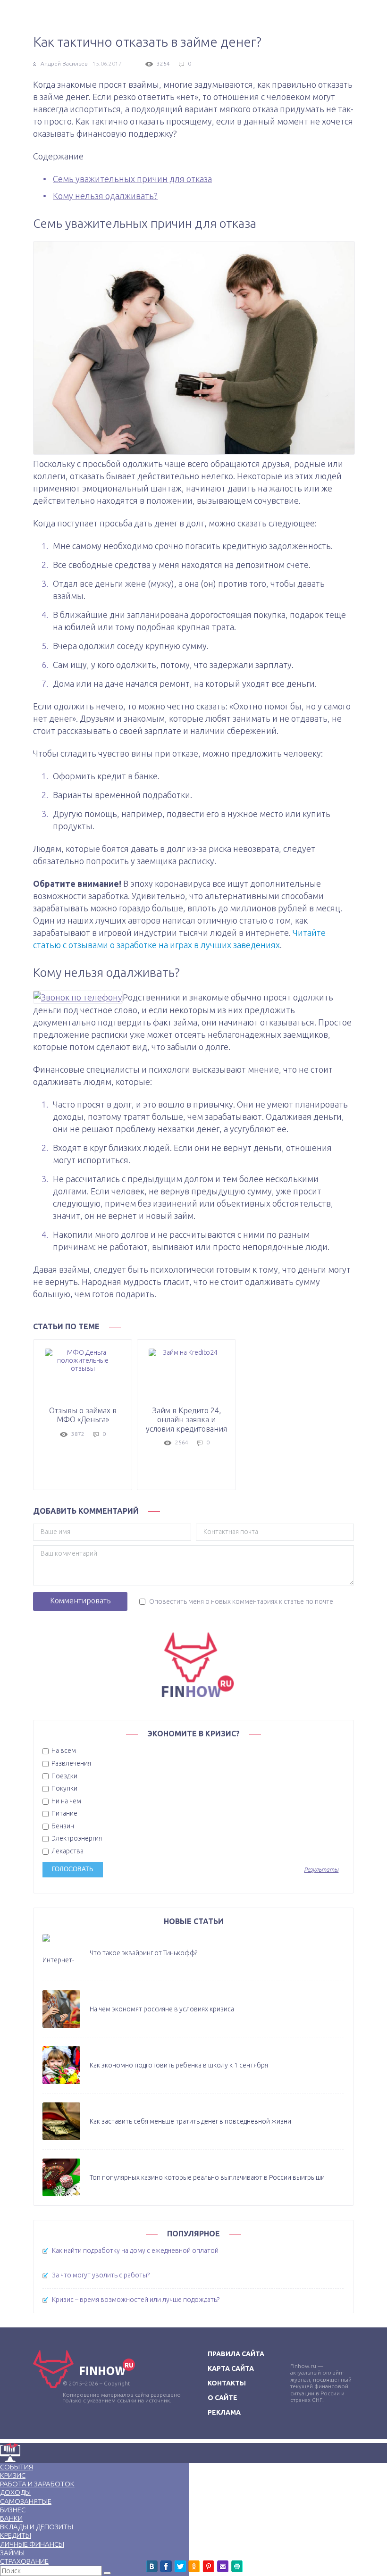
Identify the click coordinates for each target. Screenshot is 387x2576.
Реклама (224, 2412)
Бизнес (13, 2510)
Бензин (62, 1826)
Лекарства (67, 1851)
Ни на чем (66, 1801)
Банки (11, 2518)
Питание (64, 1813)
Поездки (64, 1776)
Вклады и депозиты (37, 2527)
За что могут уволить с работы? (101, 2275)
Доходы (15, 2492)
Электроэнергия (76, 1838)
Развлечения (71, 1763)
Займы (12, 2553)
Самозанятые (26, 2501)
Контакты (227, 2383)
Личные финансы (32, 2544)
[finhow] (193, 1664)
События (17, 2467)
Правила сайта (236, 2354)
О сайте (223, 2398)
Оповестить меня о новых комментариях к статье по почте (241, 1601)
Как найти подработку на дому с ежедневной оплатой (135, 2251)
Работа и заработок (37, 2484)
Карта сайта (231, 2368)
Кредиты (16, 2535)
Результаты (321, 1870)
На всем (63, 1751)
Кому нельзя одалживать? (105, 196)
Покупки (64, 1788)
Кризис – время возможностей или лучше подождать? (136, 2300)
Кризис (13, 2475)
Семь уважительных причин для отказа (132, 179)
